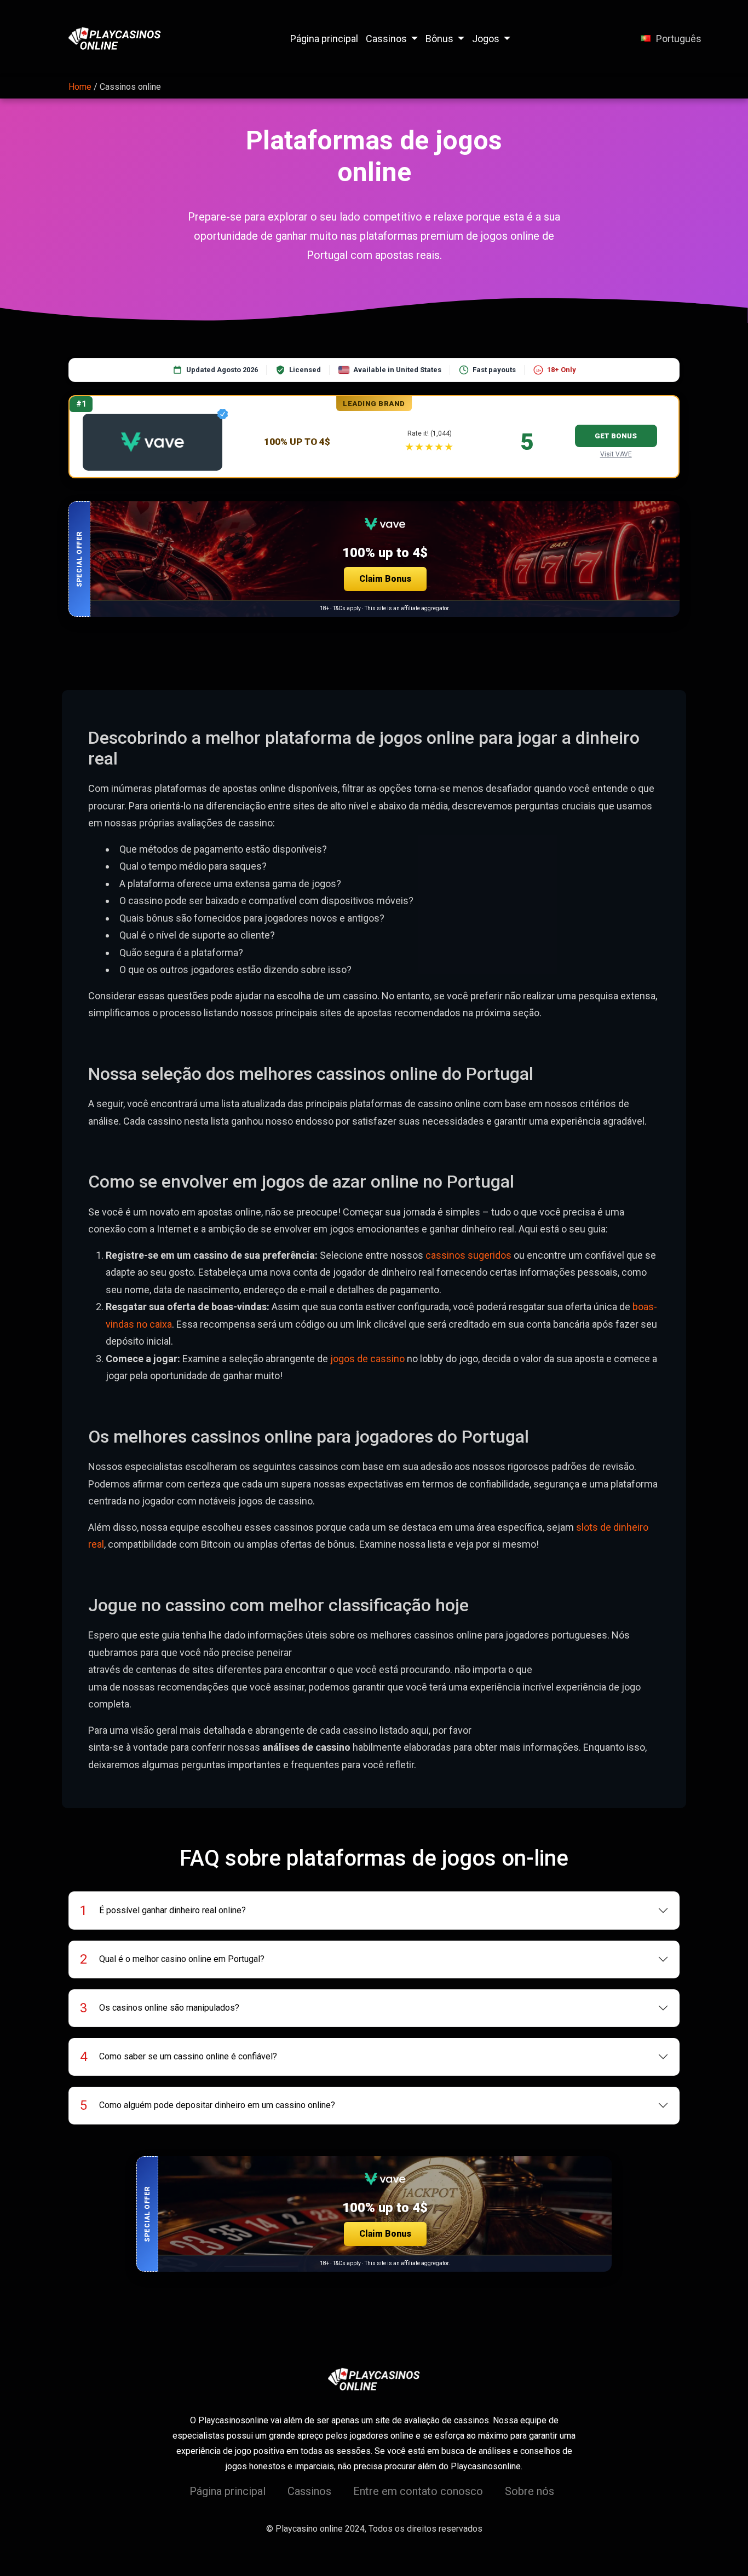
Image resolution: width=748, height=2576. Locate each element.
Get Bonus (616, 436)
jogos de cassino (367, 1359)
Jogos (486, 39)
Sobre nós (530, 2491)
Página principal (324, 39)
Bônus (439, 39)
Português (679, 39)
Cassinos (386, 39)
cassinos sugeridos (468, 1255)
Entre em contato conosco (418, 2491)
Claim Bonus (385, 579)
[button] (374, 559)
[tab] (374, 1911)
